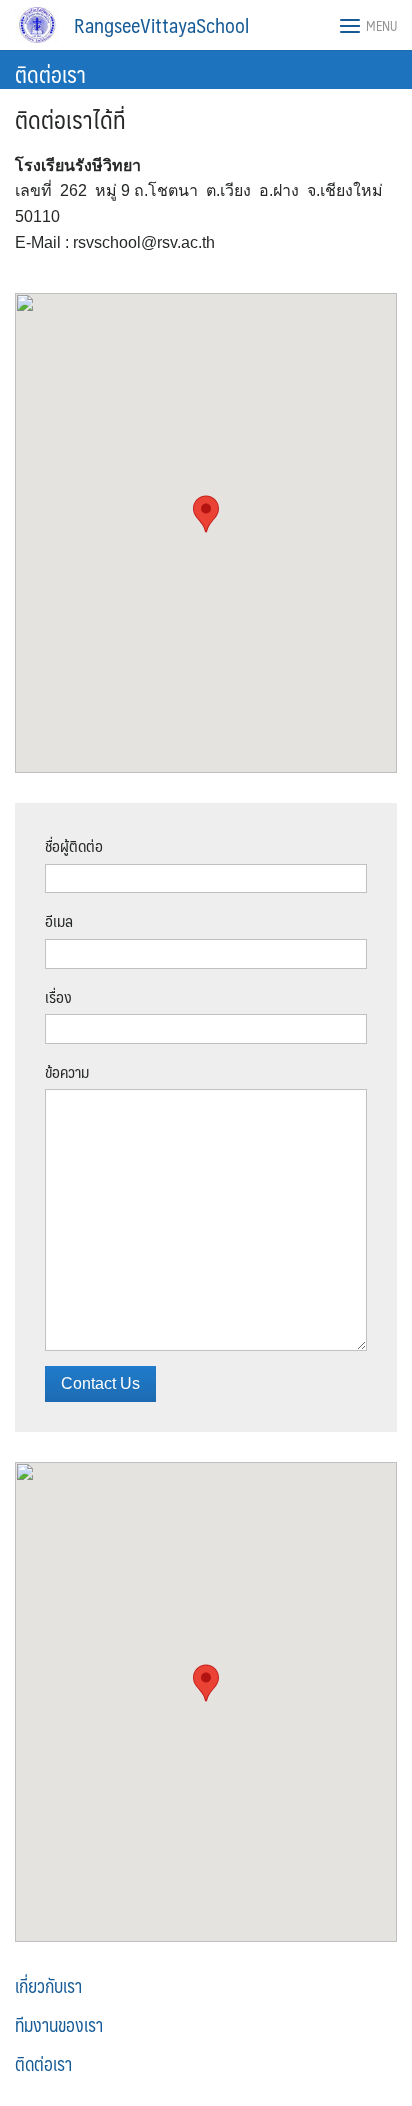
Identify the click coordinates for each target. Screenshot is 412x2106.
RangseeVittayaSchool (161, 25)
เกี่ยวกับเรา (48, 1986)
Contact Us (100, 1383)
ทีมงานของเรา (59, 2025)
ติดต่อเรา (50, 73)
